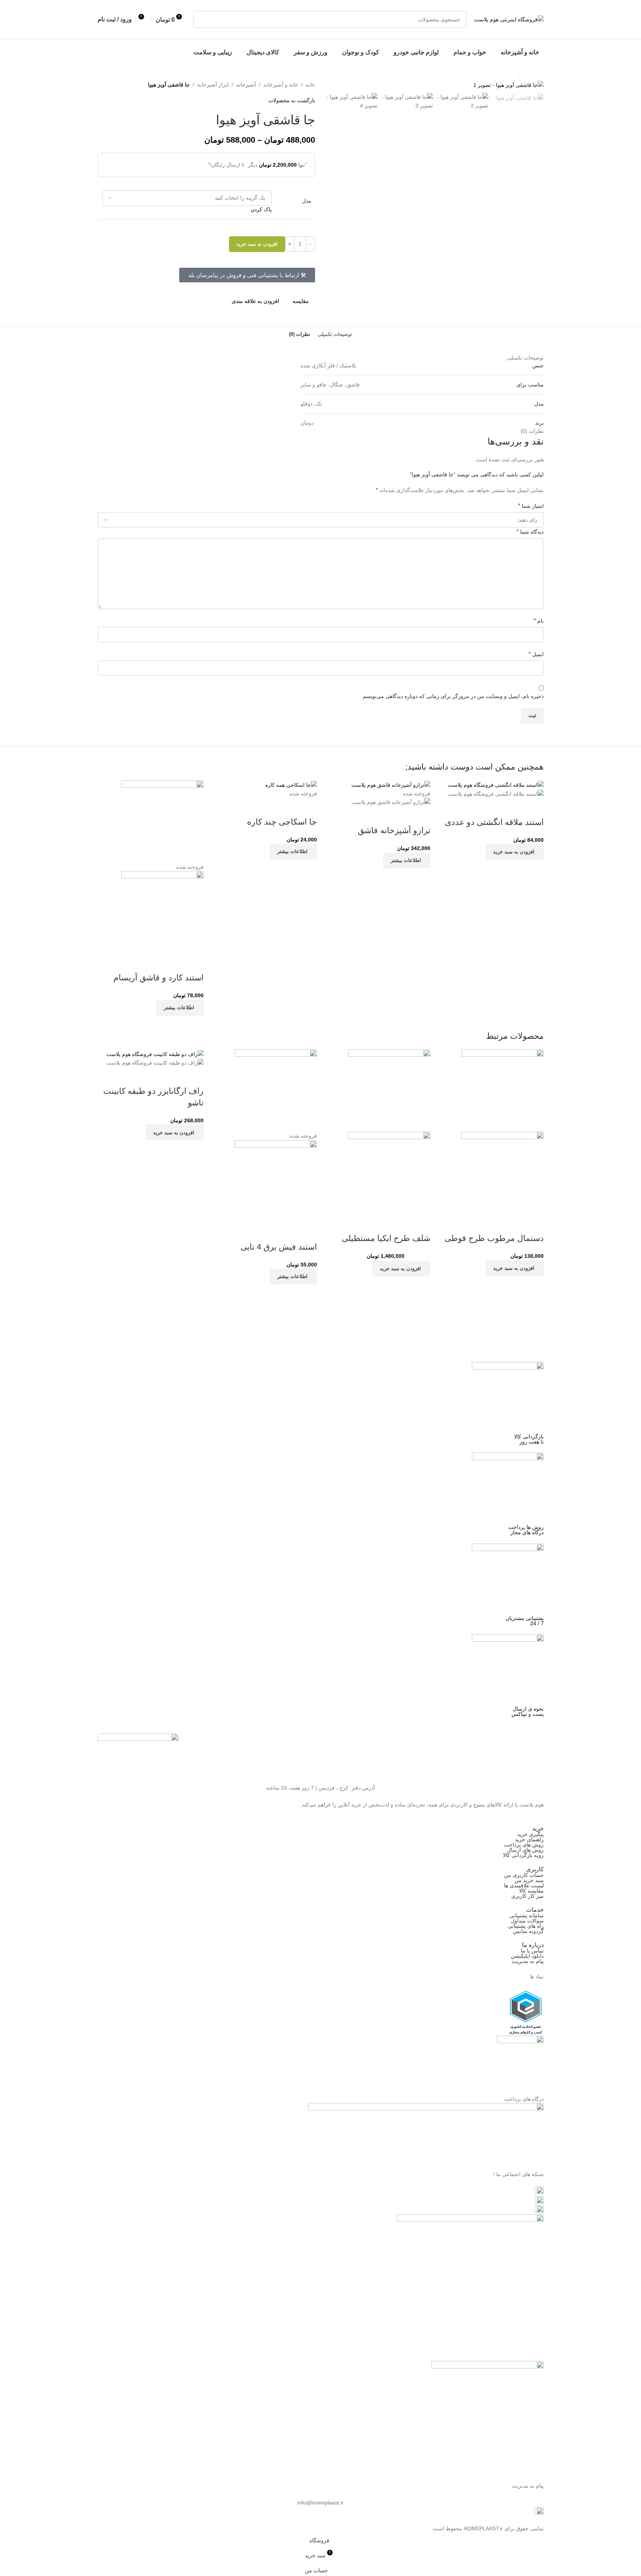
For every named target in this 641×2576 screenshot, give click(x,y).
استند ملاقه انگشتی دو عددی (494, 822)
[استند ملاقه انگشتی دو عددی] (496, 785)
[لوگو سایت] (509, 19)
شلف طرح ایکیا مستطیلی (386, 1238)
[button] (515, 852)
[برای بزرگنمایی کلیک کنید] (528, 74)
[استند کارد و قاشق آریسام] (162, 821)
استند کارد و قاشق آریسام (158, 978)
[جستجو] (202, 19)
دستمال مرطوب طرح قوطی (494, 1238)
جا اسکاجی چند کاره (282, 822)
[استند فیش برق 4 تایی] (276, 1090)
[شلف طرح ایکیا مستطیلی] (389, 1090)
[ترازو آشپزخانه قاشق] (391, 785)
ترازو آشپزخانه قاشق (394, 830)
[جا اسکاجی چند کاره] (291, 785)
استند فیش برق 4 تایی (279, 1247)
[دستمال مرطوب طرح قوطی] (503, 1090)
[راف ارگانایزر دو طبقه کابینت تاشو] (155, 1053)
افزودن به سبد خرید (257, 244)
